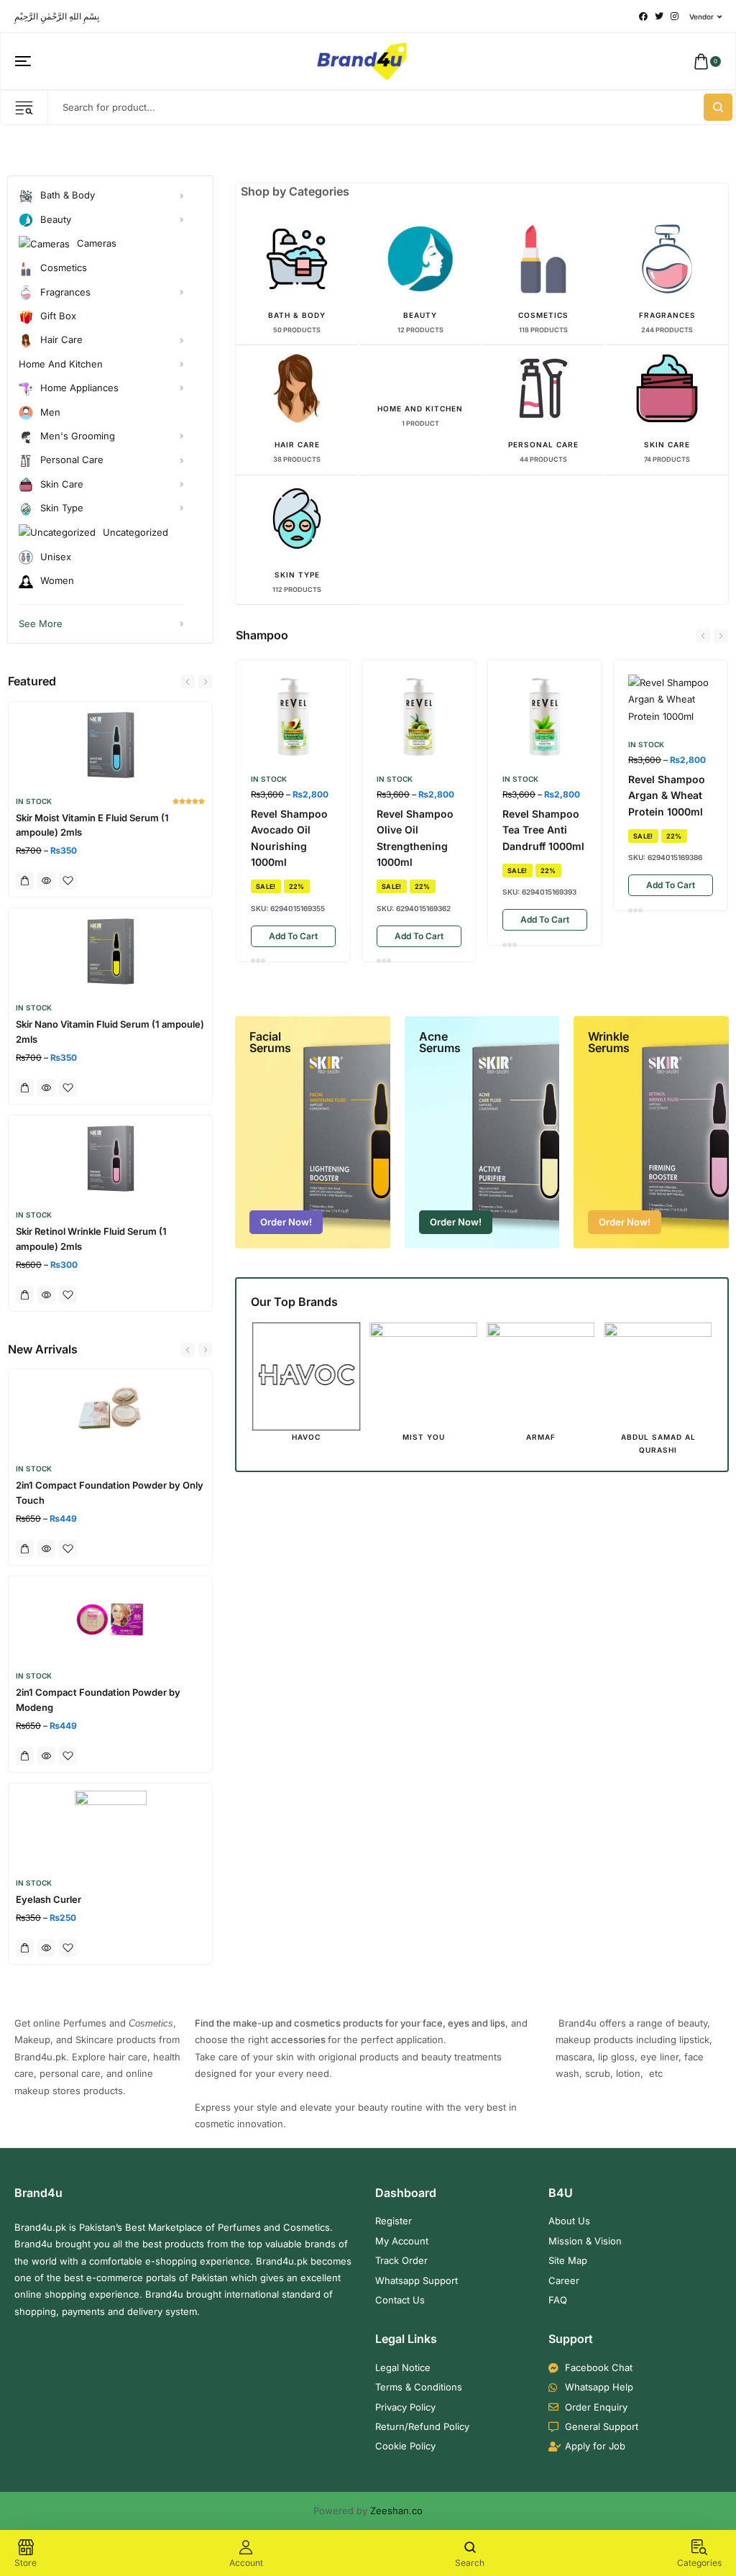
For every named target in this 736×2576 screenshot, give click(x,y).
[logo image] (362, 60)
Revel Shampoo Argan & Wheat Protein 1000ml (667, 795)
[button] (188, 682)
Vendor (701, 17)
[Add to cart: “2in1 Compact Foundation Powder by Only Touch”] (25, 1549)
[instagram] (675, 17)
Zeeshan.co (396, 2511)
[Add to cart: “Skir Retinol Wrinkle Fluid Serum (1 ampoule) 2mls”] (25, 1295)
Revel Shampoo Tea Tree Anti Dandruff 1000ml (543, 830)
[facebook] (643, 17)
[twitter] (659, 17)
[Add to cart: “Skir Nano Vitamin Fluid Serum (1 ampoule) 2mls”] (25, 1088)
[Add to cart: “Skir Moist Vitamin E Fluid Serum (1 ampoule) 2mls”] (25, 881)
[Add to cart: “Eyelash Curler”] (25, 1948)
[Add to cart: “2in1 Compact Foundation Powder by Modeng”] (25, 1756)
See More (41, 624)
